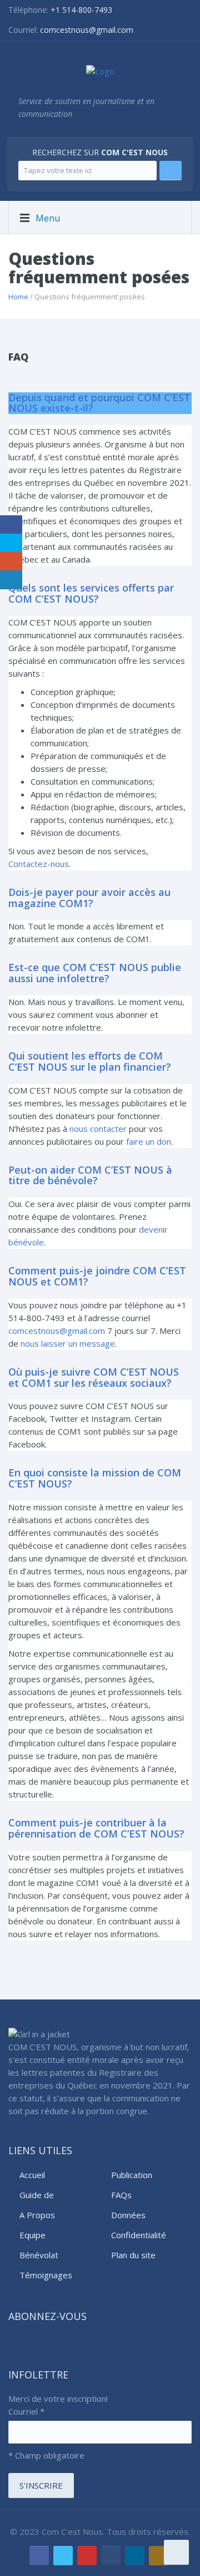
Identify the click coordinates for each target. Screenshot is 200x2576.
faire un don (149, 1141)
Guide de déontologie (42, 2195)
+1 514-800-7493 (81, 10)
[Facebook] (39, 2556)
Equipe (32, 2235)
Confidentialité (139, 2235)
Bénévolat (39, 2255)
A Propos (37, 2215)
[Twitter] (63, 2556)
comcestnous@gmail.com (87, 30)
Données (128, 2215)
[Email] (111, 2556)
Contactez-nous (39, 864)
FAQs (121, 2195)
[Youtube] (87, 2556)
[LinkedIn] (135, 2556)
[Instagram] (159, 2556)
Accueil (32, 2175)
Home (18, 297)
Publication (132, 2175)
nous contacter (98, 1129)
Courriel (26, 2411)
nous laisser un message (68, 1343)
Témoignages (46, 2275)
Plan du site (133, 2255)
